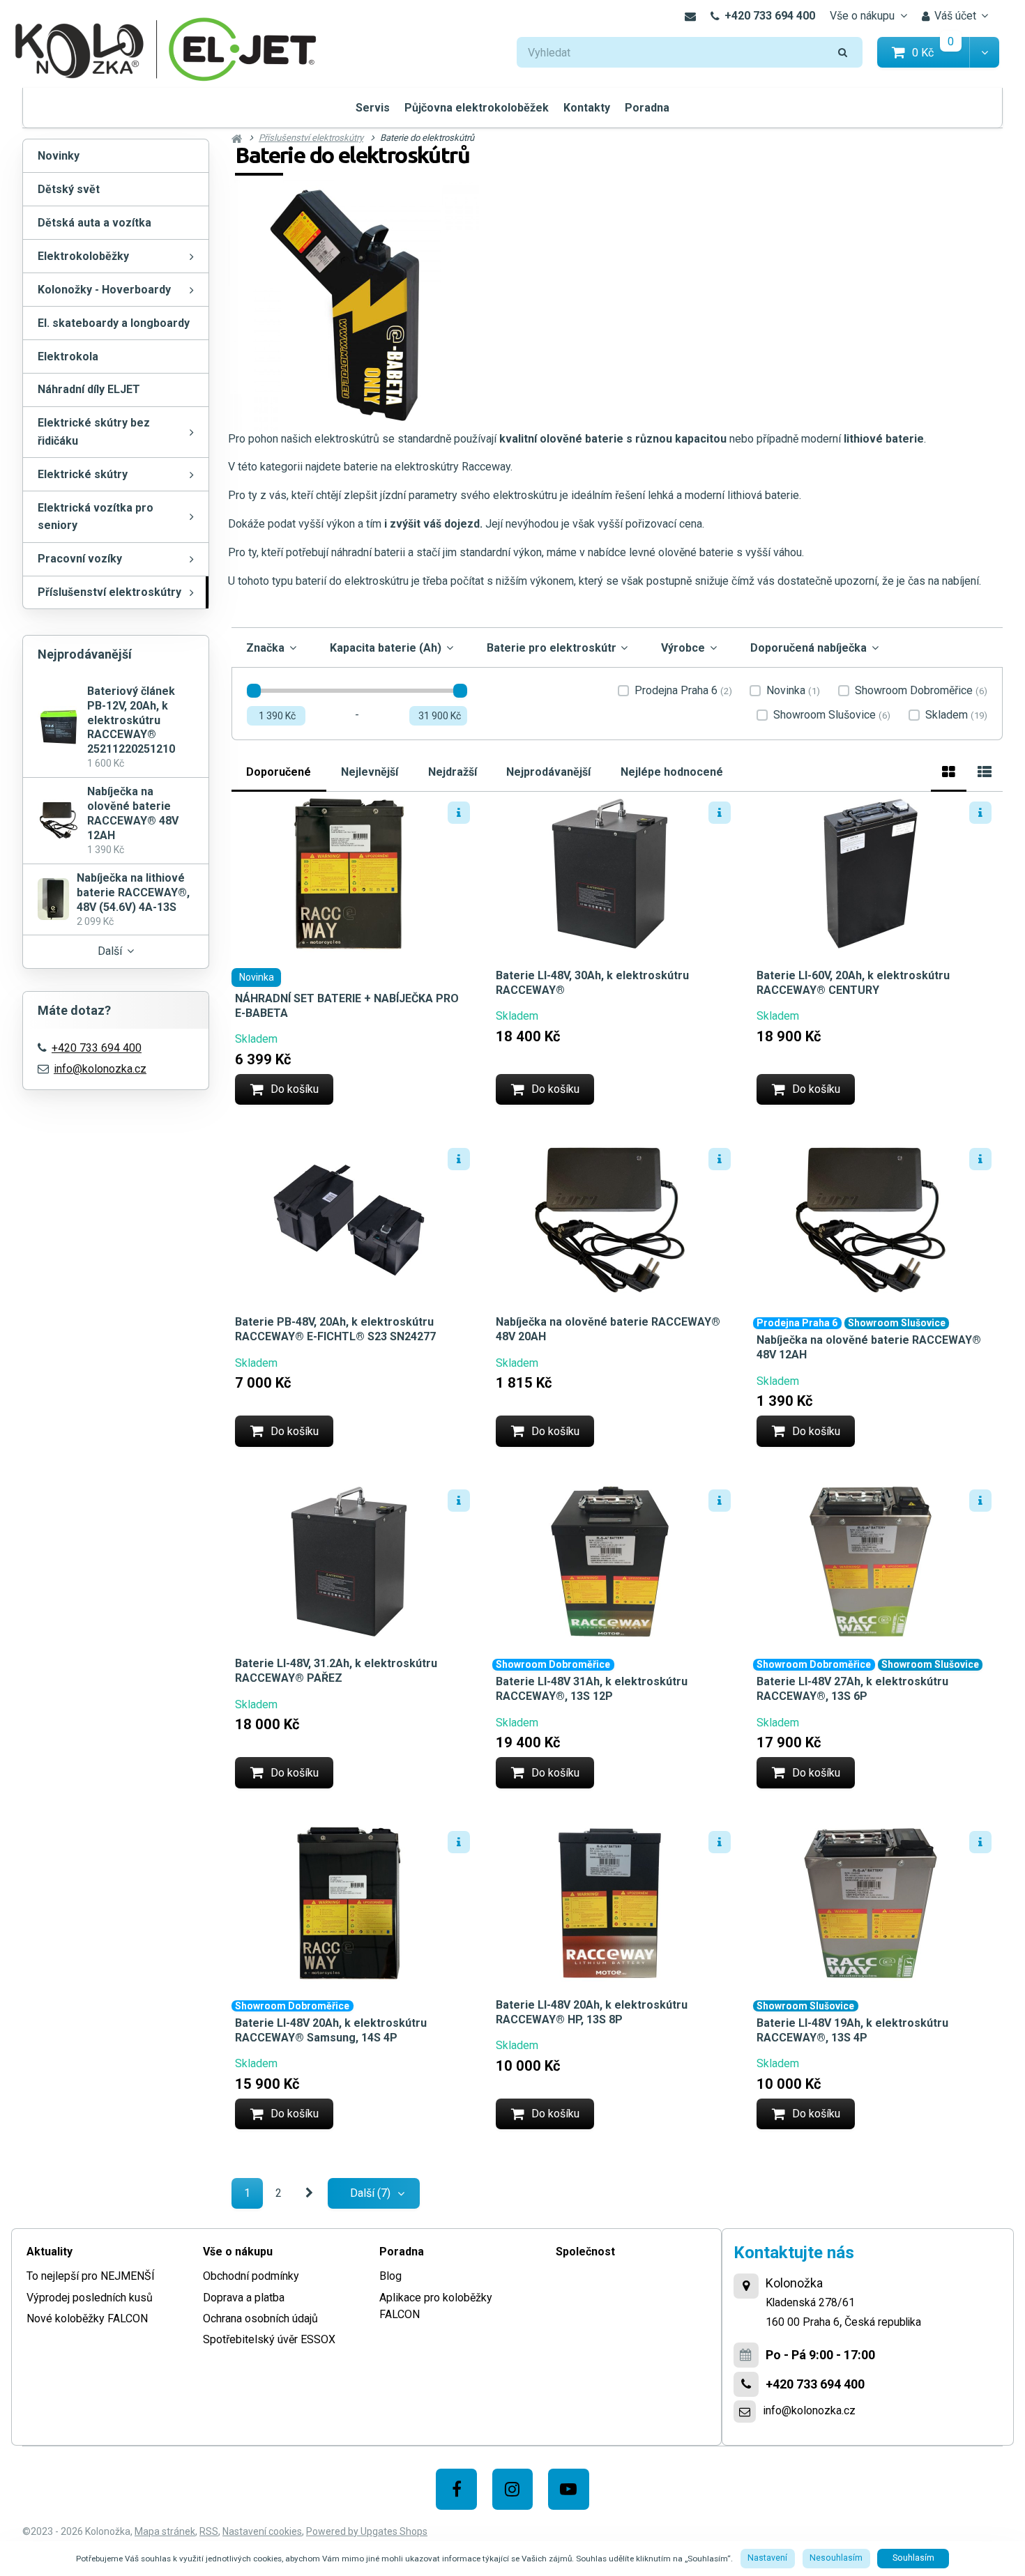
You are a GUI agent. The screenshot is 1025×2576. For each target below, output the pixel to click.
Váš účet (955, 16)
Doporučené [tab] (279, 771)
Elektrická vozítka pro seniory (96, 517)
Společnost (585, 2252)
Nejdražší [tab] (453, 771)
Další (110, 951)
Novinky (59, 156)
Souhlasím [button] (913, 2558)
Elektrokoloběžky (83, 256)
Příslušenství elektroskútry (109, 592)
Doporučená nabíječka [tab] (808, 648)
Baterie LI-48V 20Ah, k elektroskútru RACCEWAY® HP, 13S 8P (592, 2012)
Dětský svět (69, 189)
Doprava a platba (244, 2298)
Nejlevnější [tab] (370, 771)
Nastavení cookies (262, 2531)
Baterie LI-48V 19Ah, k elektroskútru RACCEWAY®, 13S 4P (852, 2030)
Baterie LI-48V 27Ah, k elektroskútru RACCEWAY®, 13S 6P (852, 1689)
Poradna (647, 108)
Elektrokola (68, 356)
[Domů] (166, 48)
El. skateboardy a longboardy (114, 323)
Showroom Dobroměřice (921, 691)
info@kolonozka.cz (100, 1069)
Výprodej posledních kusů (90, 2298)
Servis (373, 108)
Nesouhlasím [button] (836, 2558)
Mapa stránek (165, 2531)
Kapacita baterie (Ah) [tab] (386, 648)
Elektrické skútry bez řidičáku (94, 432)
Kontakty (587, 108)
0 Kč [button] (941, 52)
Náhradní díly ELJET (89, 389)
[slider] (254, 691)
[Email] (690, 16)
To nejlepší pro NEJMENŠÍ (91, 2276)
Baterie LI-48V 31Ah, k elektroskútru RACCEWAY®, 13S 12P (592, 1689)
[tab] (949, 770)
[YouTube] (569, 2489)
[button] (984, 53)
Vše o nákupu (862, 16)
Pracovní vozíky (80, 559)
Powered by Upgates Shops (367, 2531)
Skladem (956, 715)
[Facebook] (456, 2489)
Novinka (793, 691)
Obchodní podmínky (251, 2276)
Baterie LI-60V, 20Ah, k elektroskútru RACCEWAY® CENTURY (853, 983)
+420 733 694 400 (770, 16)
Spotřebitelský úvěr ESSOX (269, 2339)
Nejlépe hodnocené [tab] (672, 771)
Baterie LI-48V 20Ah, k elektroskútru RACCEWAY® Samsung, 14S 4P (331, 2030)
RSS (209, 2531)
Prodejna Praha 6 (683, 691)
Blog (390, 2276)
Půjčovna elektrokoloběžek (477, 108)
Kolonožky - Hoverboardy (104, 290)
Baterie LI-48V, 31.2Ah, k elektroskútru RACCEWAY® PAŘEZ (336, 1671)
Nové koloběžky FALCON (87, 2318)
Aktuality (50, 2252)
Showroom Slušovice (832, 715)
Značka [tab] (265, 648)
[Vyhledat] (843, 53)
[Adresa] (746, 2286)
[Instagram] (513, 2489)
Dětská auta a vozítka (94, 223)
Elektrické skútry (83, 474)
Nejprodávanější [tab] (548, 771)
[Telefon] (746, 2384)
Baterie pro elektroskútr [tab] (552, 648)
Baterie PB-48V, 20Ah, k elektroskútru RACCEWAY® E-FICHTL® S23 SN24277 (335, 1329)
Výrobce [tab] (683, 648)
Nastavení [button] (767, 2558)
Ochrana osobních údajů (260, 2318)
